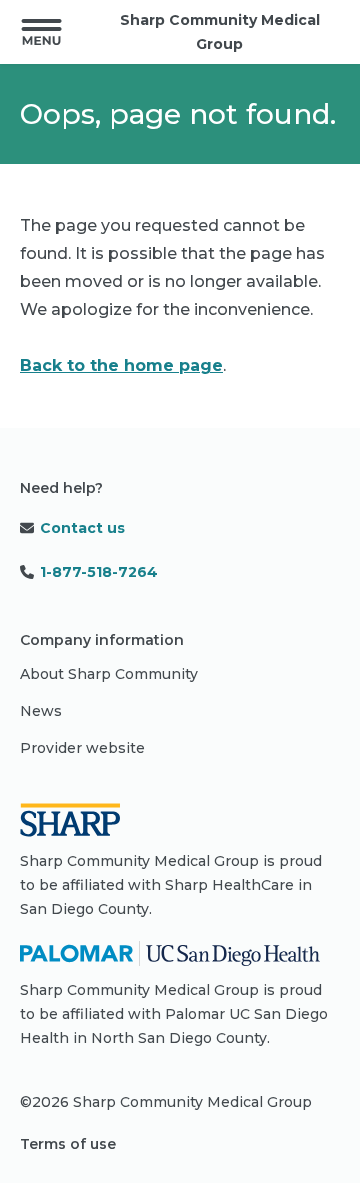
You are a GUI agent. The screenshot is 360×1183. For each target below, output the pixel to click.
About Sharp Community (109, 674)
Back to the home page (121, 365)
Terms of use (68, 1144)
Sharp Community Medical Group (220, 32)
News (41, 711)
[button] (41, 32)
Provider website (82, 748)
